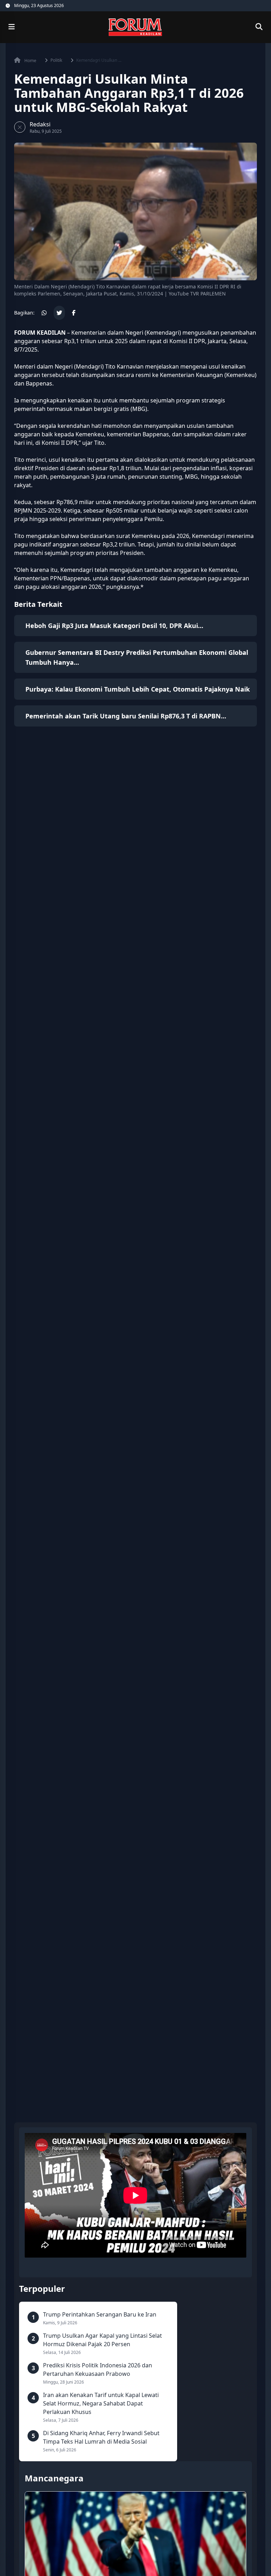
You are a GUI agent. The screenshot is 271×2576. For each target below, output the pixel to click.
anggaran (27, 341)
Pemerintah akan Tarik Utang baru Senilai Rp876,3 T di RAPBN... (126, 716)
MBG (191, 477)
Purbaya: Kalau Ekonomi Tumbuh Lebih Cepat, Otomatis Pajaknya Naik (138, 689)
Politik (56, 60)
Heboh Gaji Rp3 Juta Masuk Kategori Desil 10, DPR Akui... (114, 626)
